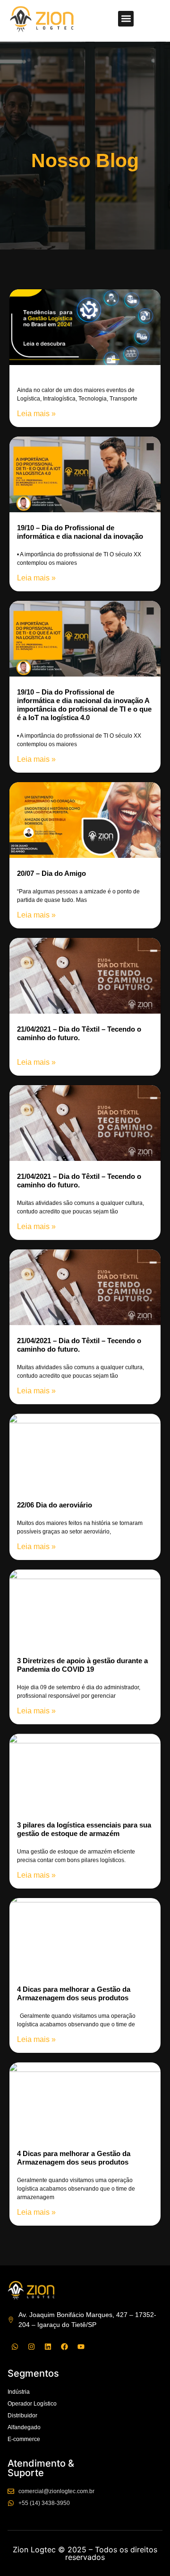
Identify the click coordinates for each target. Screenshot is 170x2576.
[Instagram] (31, 2346)
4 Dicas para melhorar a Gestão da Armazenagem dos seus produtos (74, 1993)
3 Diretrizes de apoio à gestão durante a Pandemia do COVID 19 (82, 1665)
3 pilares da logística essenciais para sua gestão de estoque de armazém (84, 1829)
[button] (126, 19)
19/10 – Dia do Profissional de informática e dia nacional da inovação (80, 532)
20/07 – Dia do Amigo (51, 873)
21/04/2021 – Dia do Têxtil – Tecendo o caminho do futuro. (79, 1033)
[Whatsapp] (15, 2346)
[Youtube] (81, 2346)
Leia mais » (36, 414)
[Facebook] (64, 2346)
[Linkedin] (48, 2346)
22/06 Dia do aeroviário (55, 1505)
